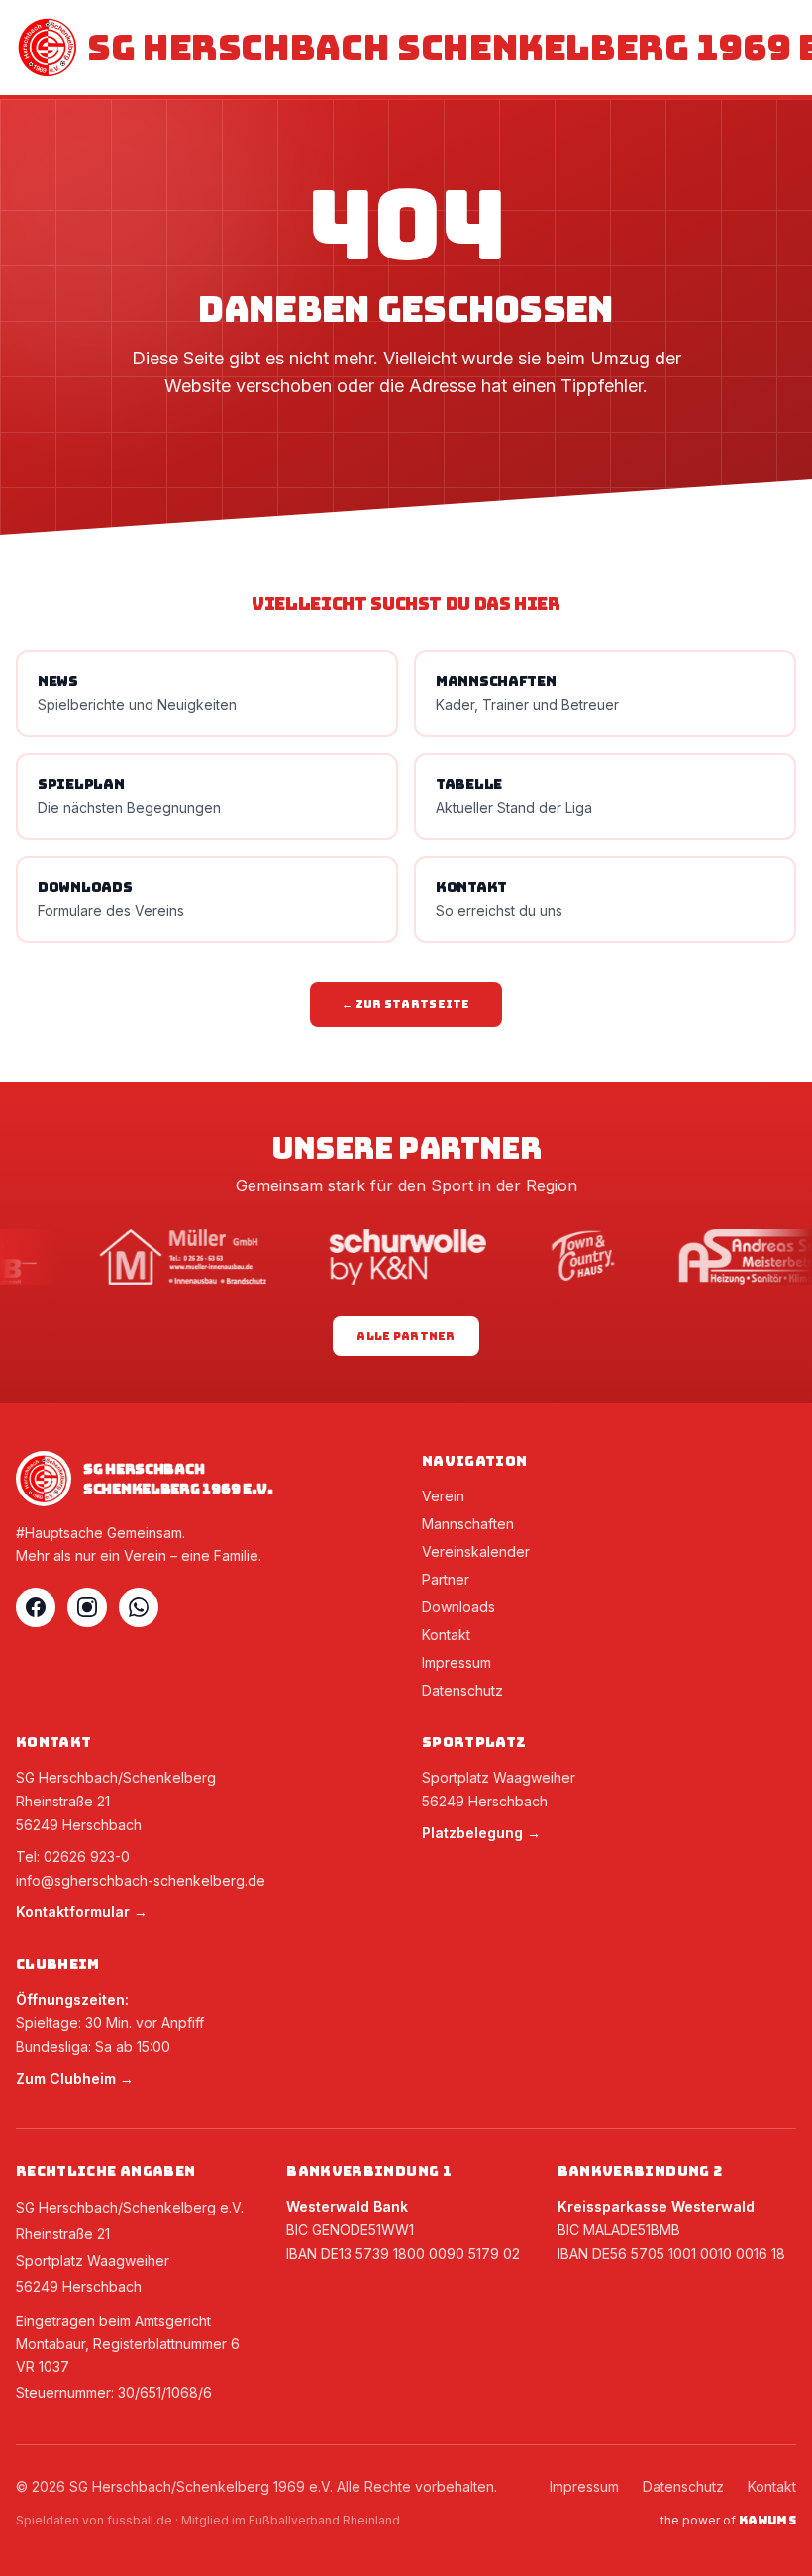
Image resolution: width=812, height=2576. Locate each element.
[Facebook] (36, 1607)
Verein (443, 1496)
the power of (728, 2521)
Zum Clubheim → (75, 2078)
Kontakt (446, 1635)
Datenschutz (462, 1690)
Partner (446, 1579)
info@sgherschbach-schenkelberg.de (141, 1880)
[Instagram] (87, 1607)
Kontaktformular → (82, 1912)
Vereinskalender (476, 1551)
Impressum (457, 1662)
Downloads (458, 1607)
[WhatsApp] (139, 1607)
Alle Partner (406, 1336)
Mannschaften (468, 1524)
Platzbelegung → (481, 1833)
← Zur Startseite (406, 1004)
